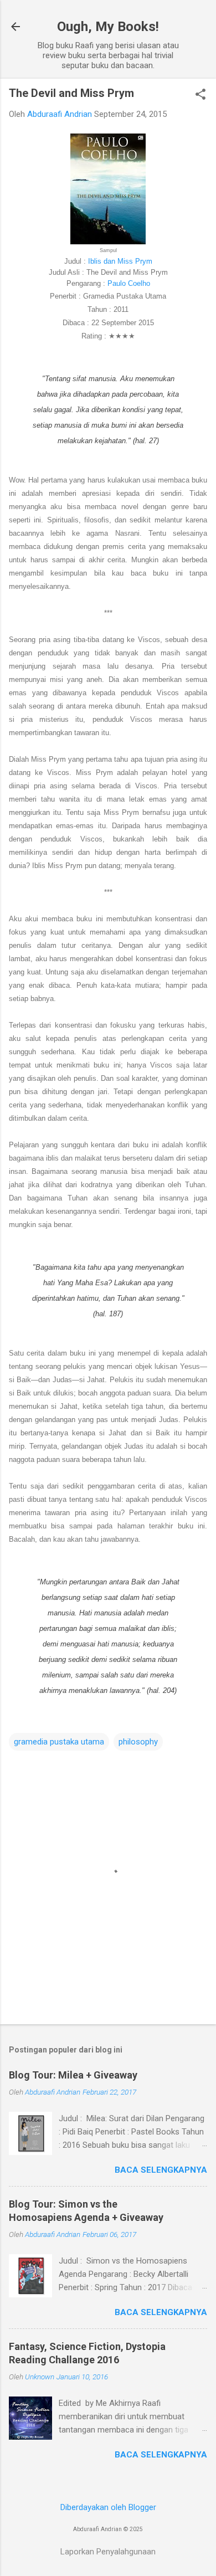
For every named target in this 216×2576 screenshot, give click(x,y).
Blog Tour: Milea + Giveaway (73, 2075)
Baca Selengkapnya (161, 2170)
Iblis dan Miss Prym (120, 261)
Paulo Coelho (129, 283)
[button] (200, 95)
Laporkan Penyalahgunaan (108, 2552)
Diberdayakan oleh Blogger (108, 2507)
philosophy (138, 1742)
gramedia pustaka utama (59, 1742)
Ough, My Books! (108, 27)
